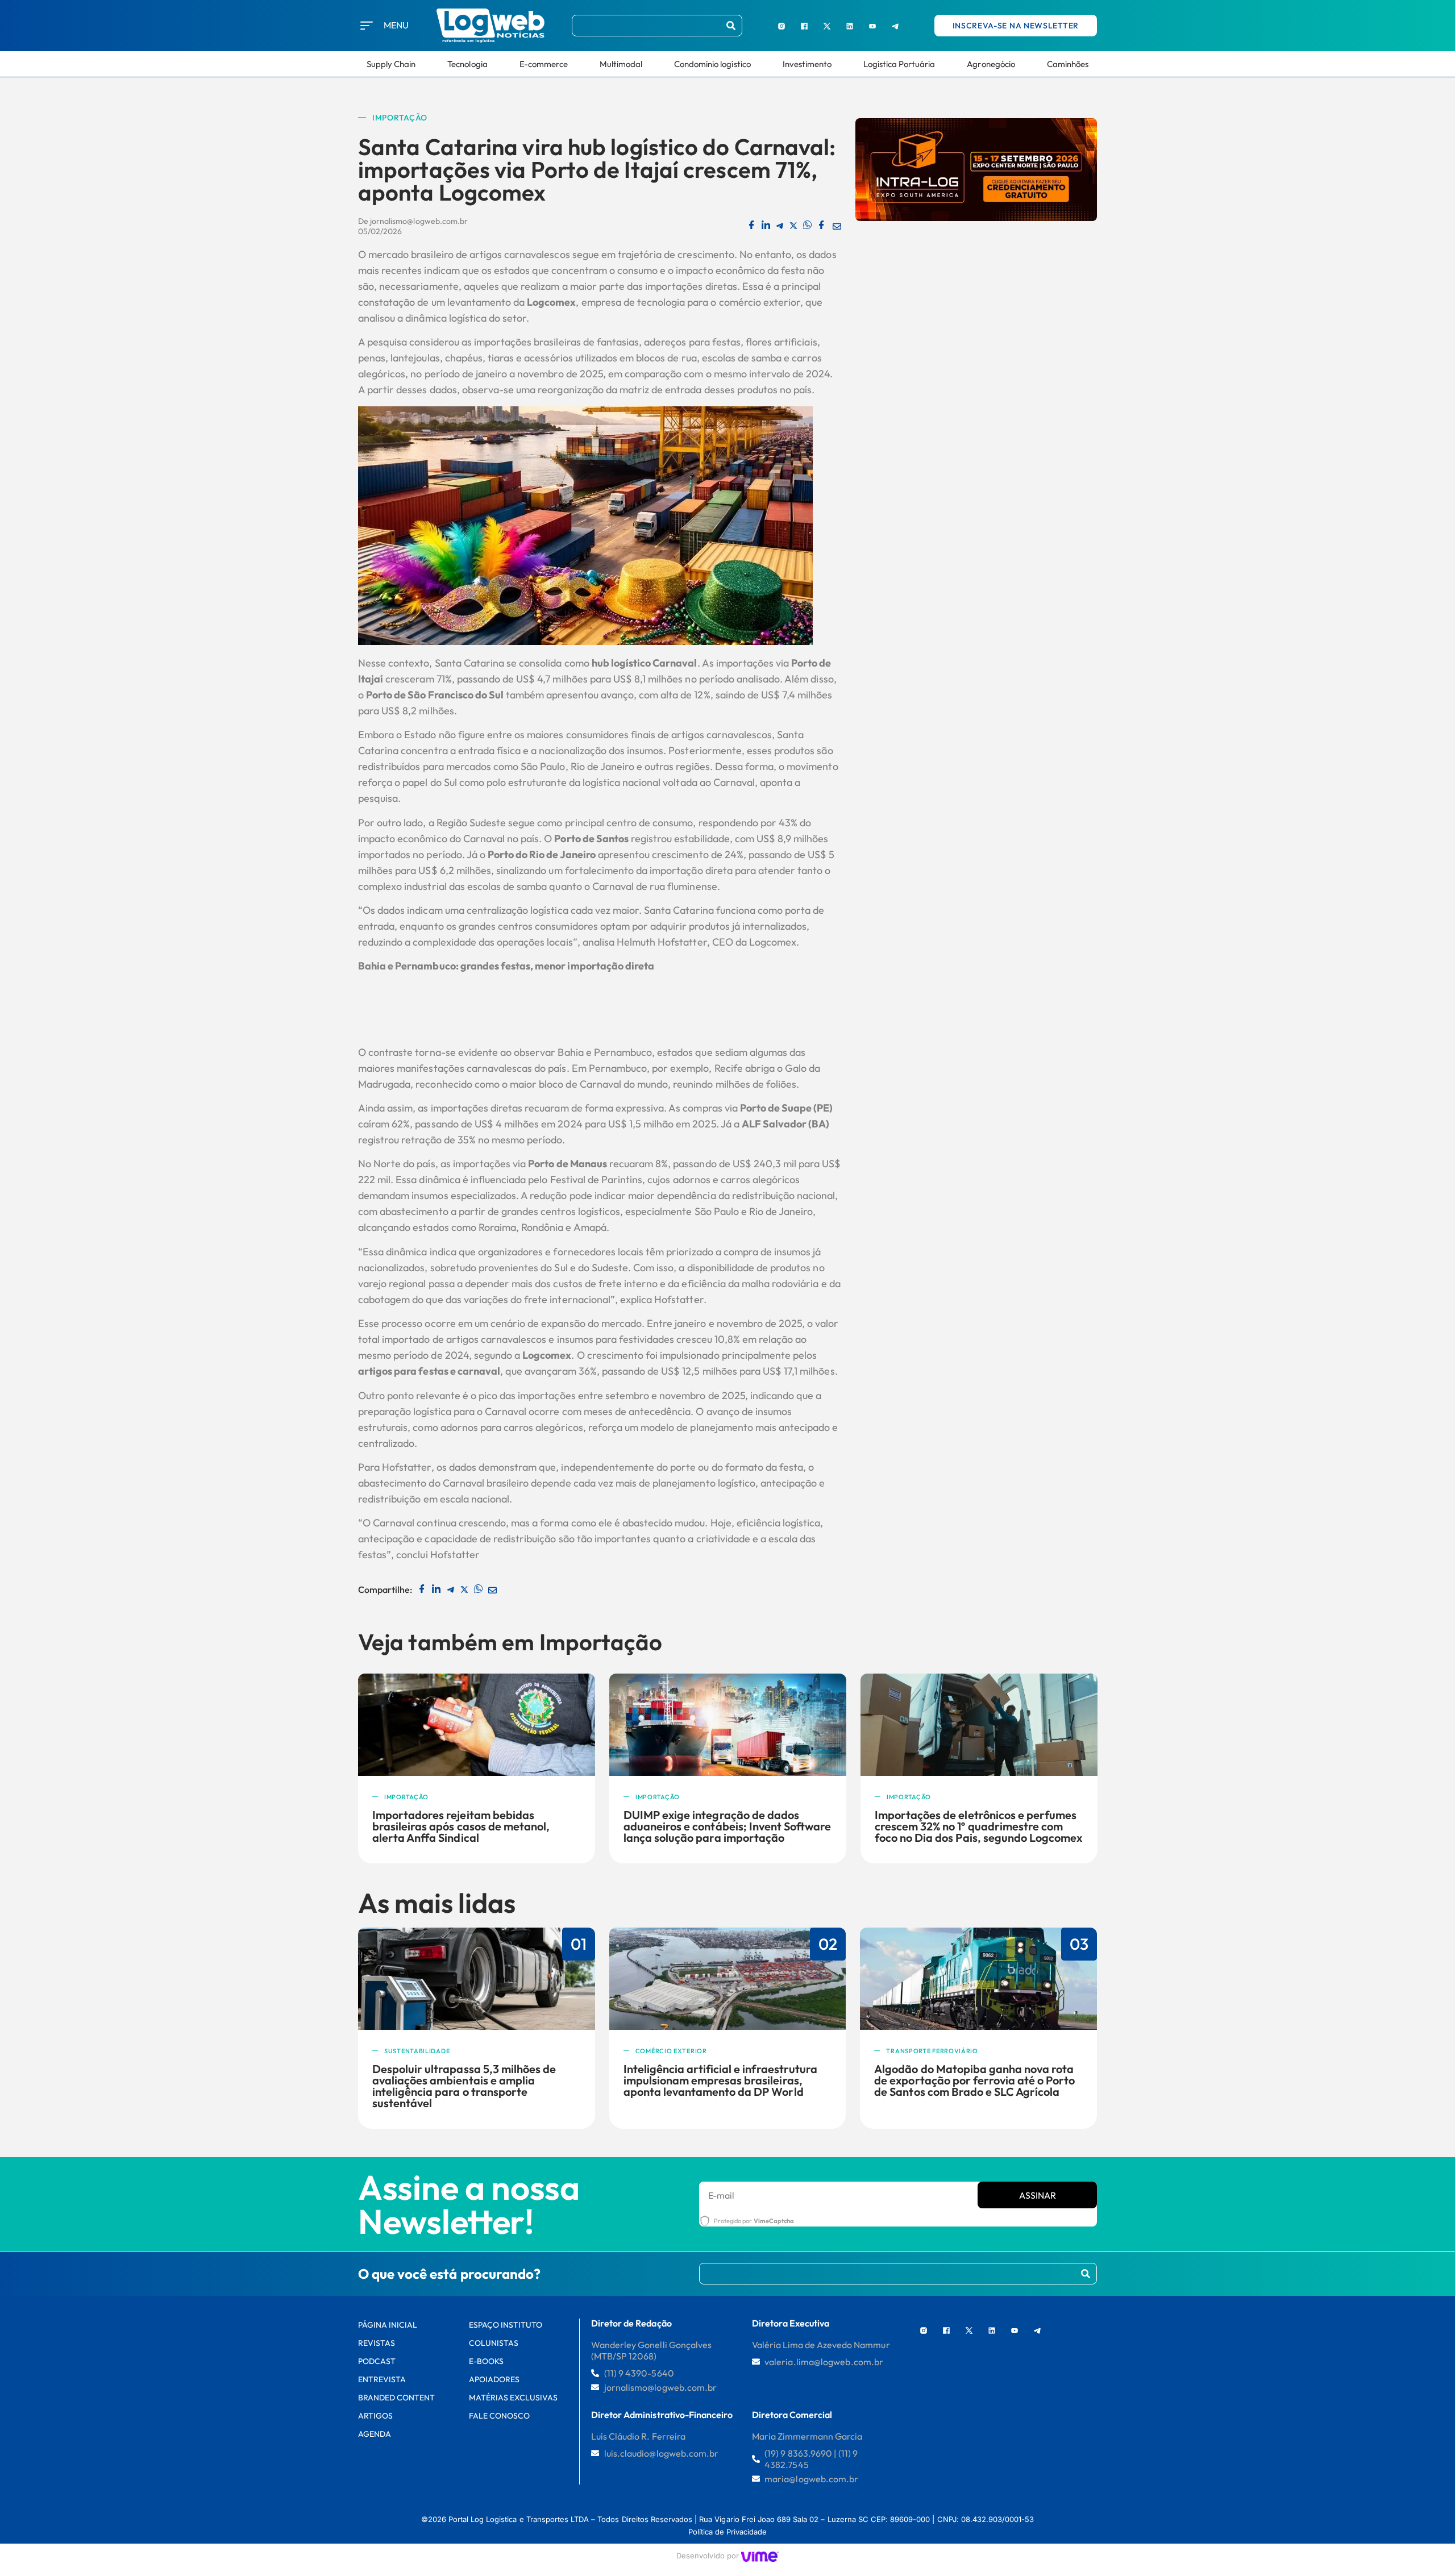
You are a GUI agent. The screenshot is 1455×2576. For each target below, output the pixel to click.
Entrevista (382, 2379)
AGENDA (375, 2434)
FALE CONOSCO (499, 2416)
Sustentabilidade (417, 2051)
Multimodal (621, 64)
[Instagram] (781, 26)
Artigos (375, 2416)
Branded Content (397, 2398)
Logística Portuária (899, 64)
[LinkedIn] (850, 26)
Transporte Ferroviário (932, 2051)
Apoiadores (494, 2379)
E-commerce (544, 64)
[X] (827, 26)
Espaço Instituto (506, 2325)
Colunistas (494, 2343)
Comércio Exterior (671, 2051)
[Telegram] (895, 26)
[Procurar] (731, 26)
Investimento (807, 64)
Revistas (377, 2343)
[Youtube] (872, 26)
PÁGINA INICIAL (388, 2325)
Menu (396, 25)
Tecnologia (467, 64)
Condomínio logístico (712, 64)
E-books (486, 2361)
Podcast (377, 2361)
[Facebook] (804, 26)
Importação (400, 118)
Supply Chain (391, 64)
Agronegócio (991, 64)
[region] (148, 2490)
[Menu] (367, 26)
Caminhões (1068, 64)
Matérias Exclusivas (514, 2398)
